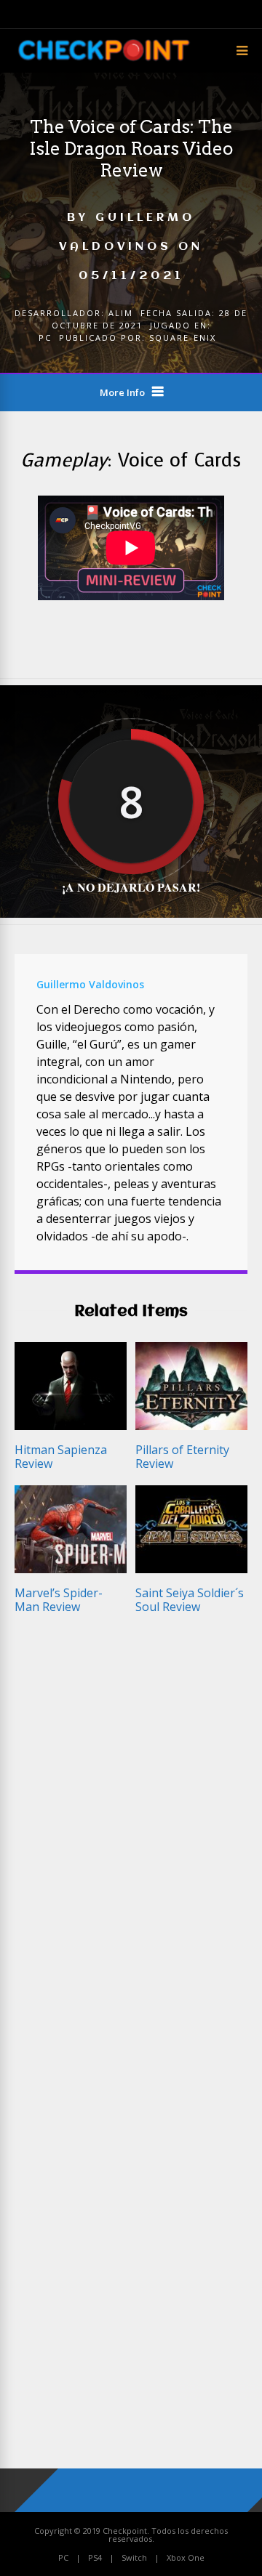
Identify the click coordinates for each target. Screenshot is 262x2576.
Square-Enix (183, 338)
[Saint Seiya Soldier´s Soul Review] (191, 1569)
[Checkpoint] (104, 62)
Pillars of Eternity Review (182, 1457)
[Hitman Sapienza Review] (71, 1426)
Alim (121, 313)
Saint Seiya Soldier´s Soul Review (190, 1600)
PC (45, 338)
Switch (134, 2557)
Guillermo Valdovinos (90, 984)
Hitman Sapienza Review (61, 1457)
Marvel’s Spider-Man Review (59, 1600)
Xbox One (186, 2557)
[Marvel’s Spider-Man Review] (71, 1569)
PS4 (95, 2557)
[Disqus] (131, 1842)
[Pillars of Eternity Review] (191, 1426)
